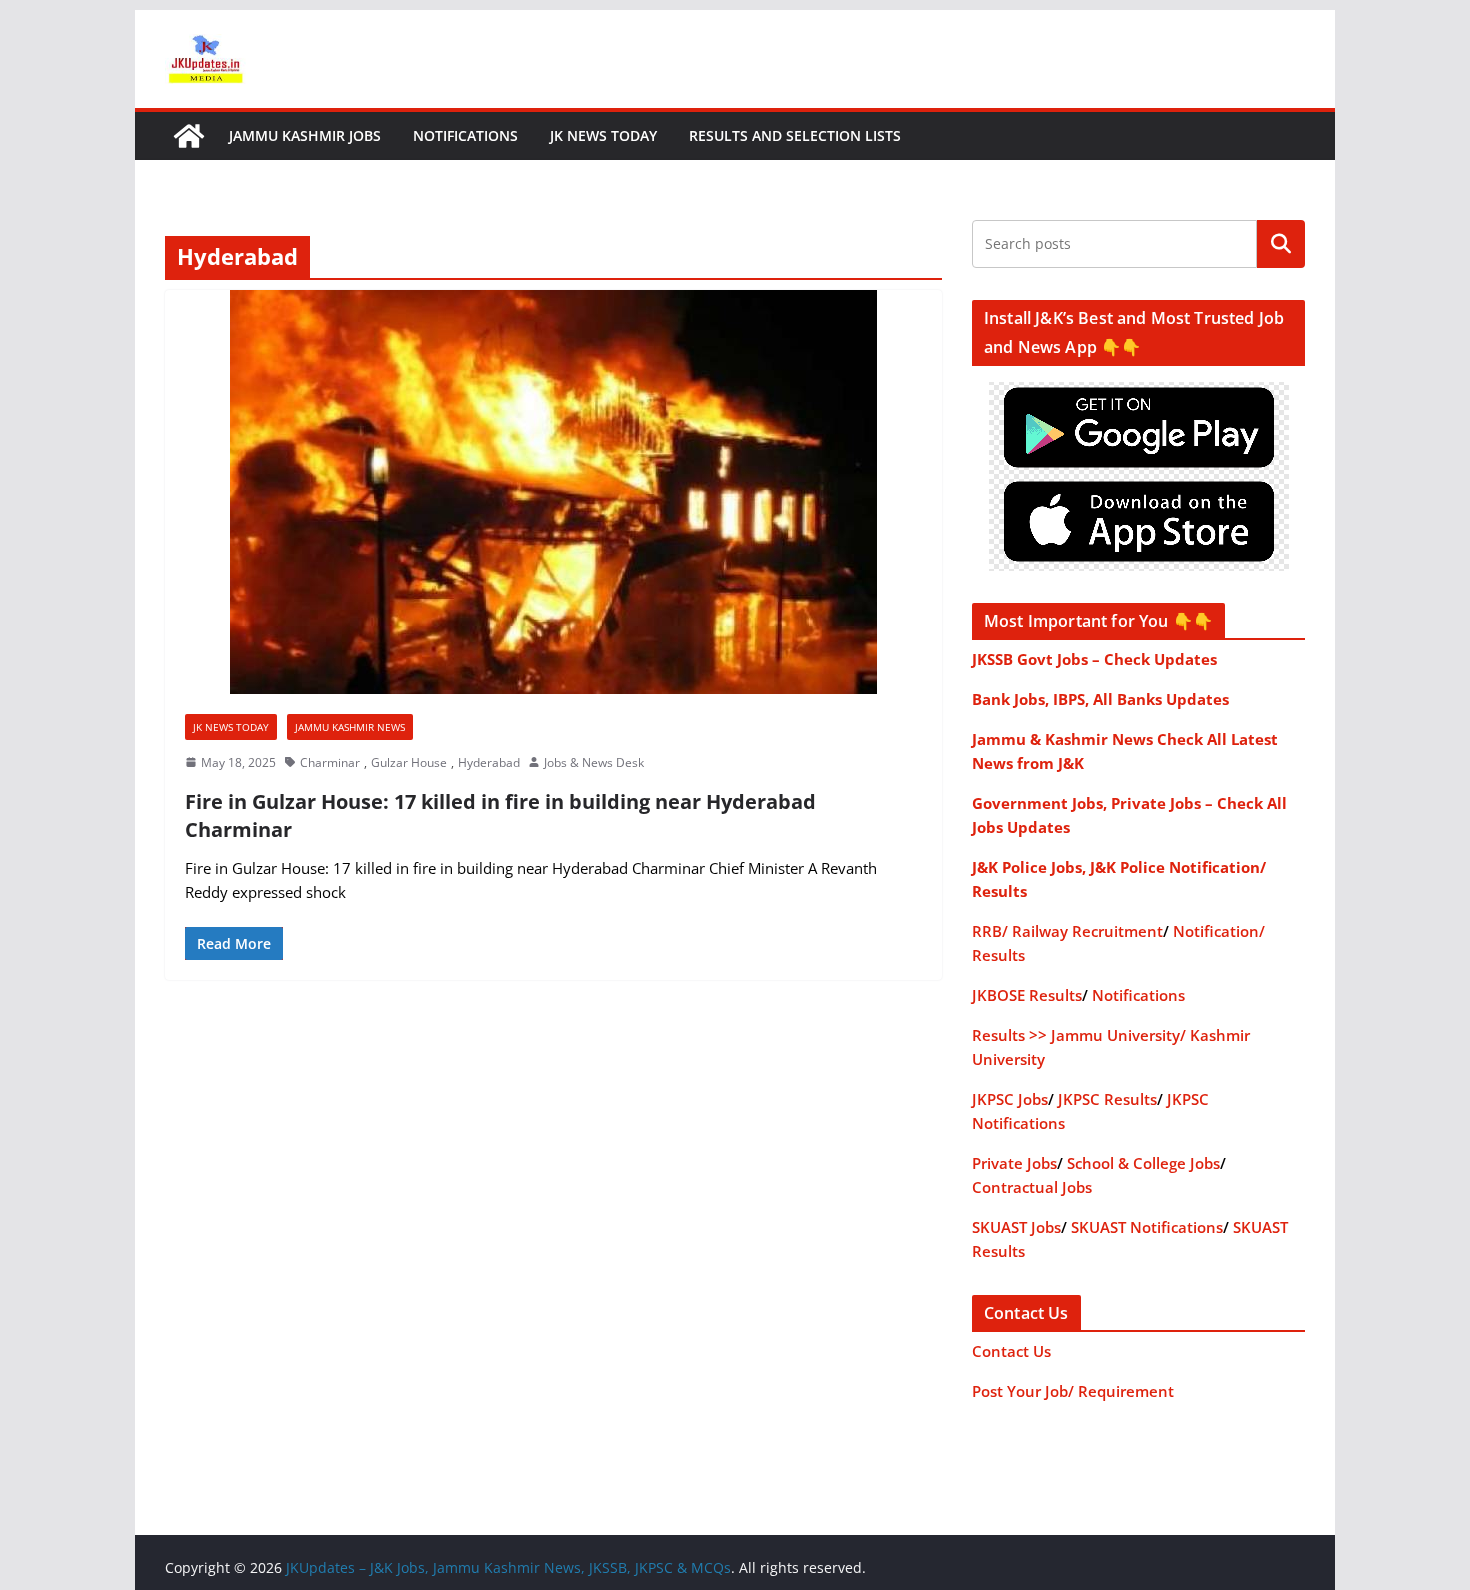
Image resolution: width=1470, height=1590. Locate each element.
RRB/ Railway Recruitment (1067, 931)
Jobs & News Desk (594, 762)
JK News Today (603, 135)
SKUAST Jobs (1016, 1227)
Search (1281, 244)
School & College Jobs (1143, 1163)
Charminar (330, 762)
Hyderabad (489, 762)
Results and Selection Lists (795, 135)
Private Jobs (1014, 1163)
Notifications (465, 135)
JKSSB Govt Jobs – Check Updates (1094, 659)
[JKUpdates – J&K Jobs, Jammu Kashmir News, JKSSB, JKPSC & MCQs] (189, 136)
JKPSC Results (1107, 1099)
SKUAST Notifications (1147, 1227)
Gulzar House (409, 762)
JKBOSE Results (1027, 995)
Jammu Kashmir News (350, 727)
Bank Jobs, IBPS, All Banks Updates (1100, 699)
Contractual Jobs (1032, 1187)
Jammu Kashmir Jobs (305, 135)
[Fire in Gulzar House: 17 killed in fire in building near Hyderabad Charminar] (553, 492)
